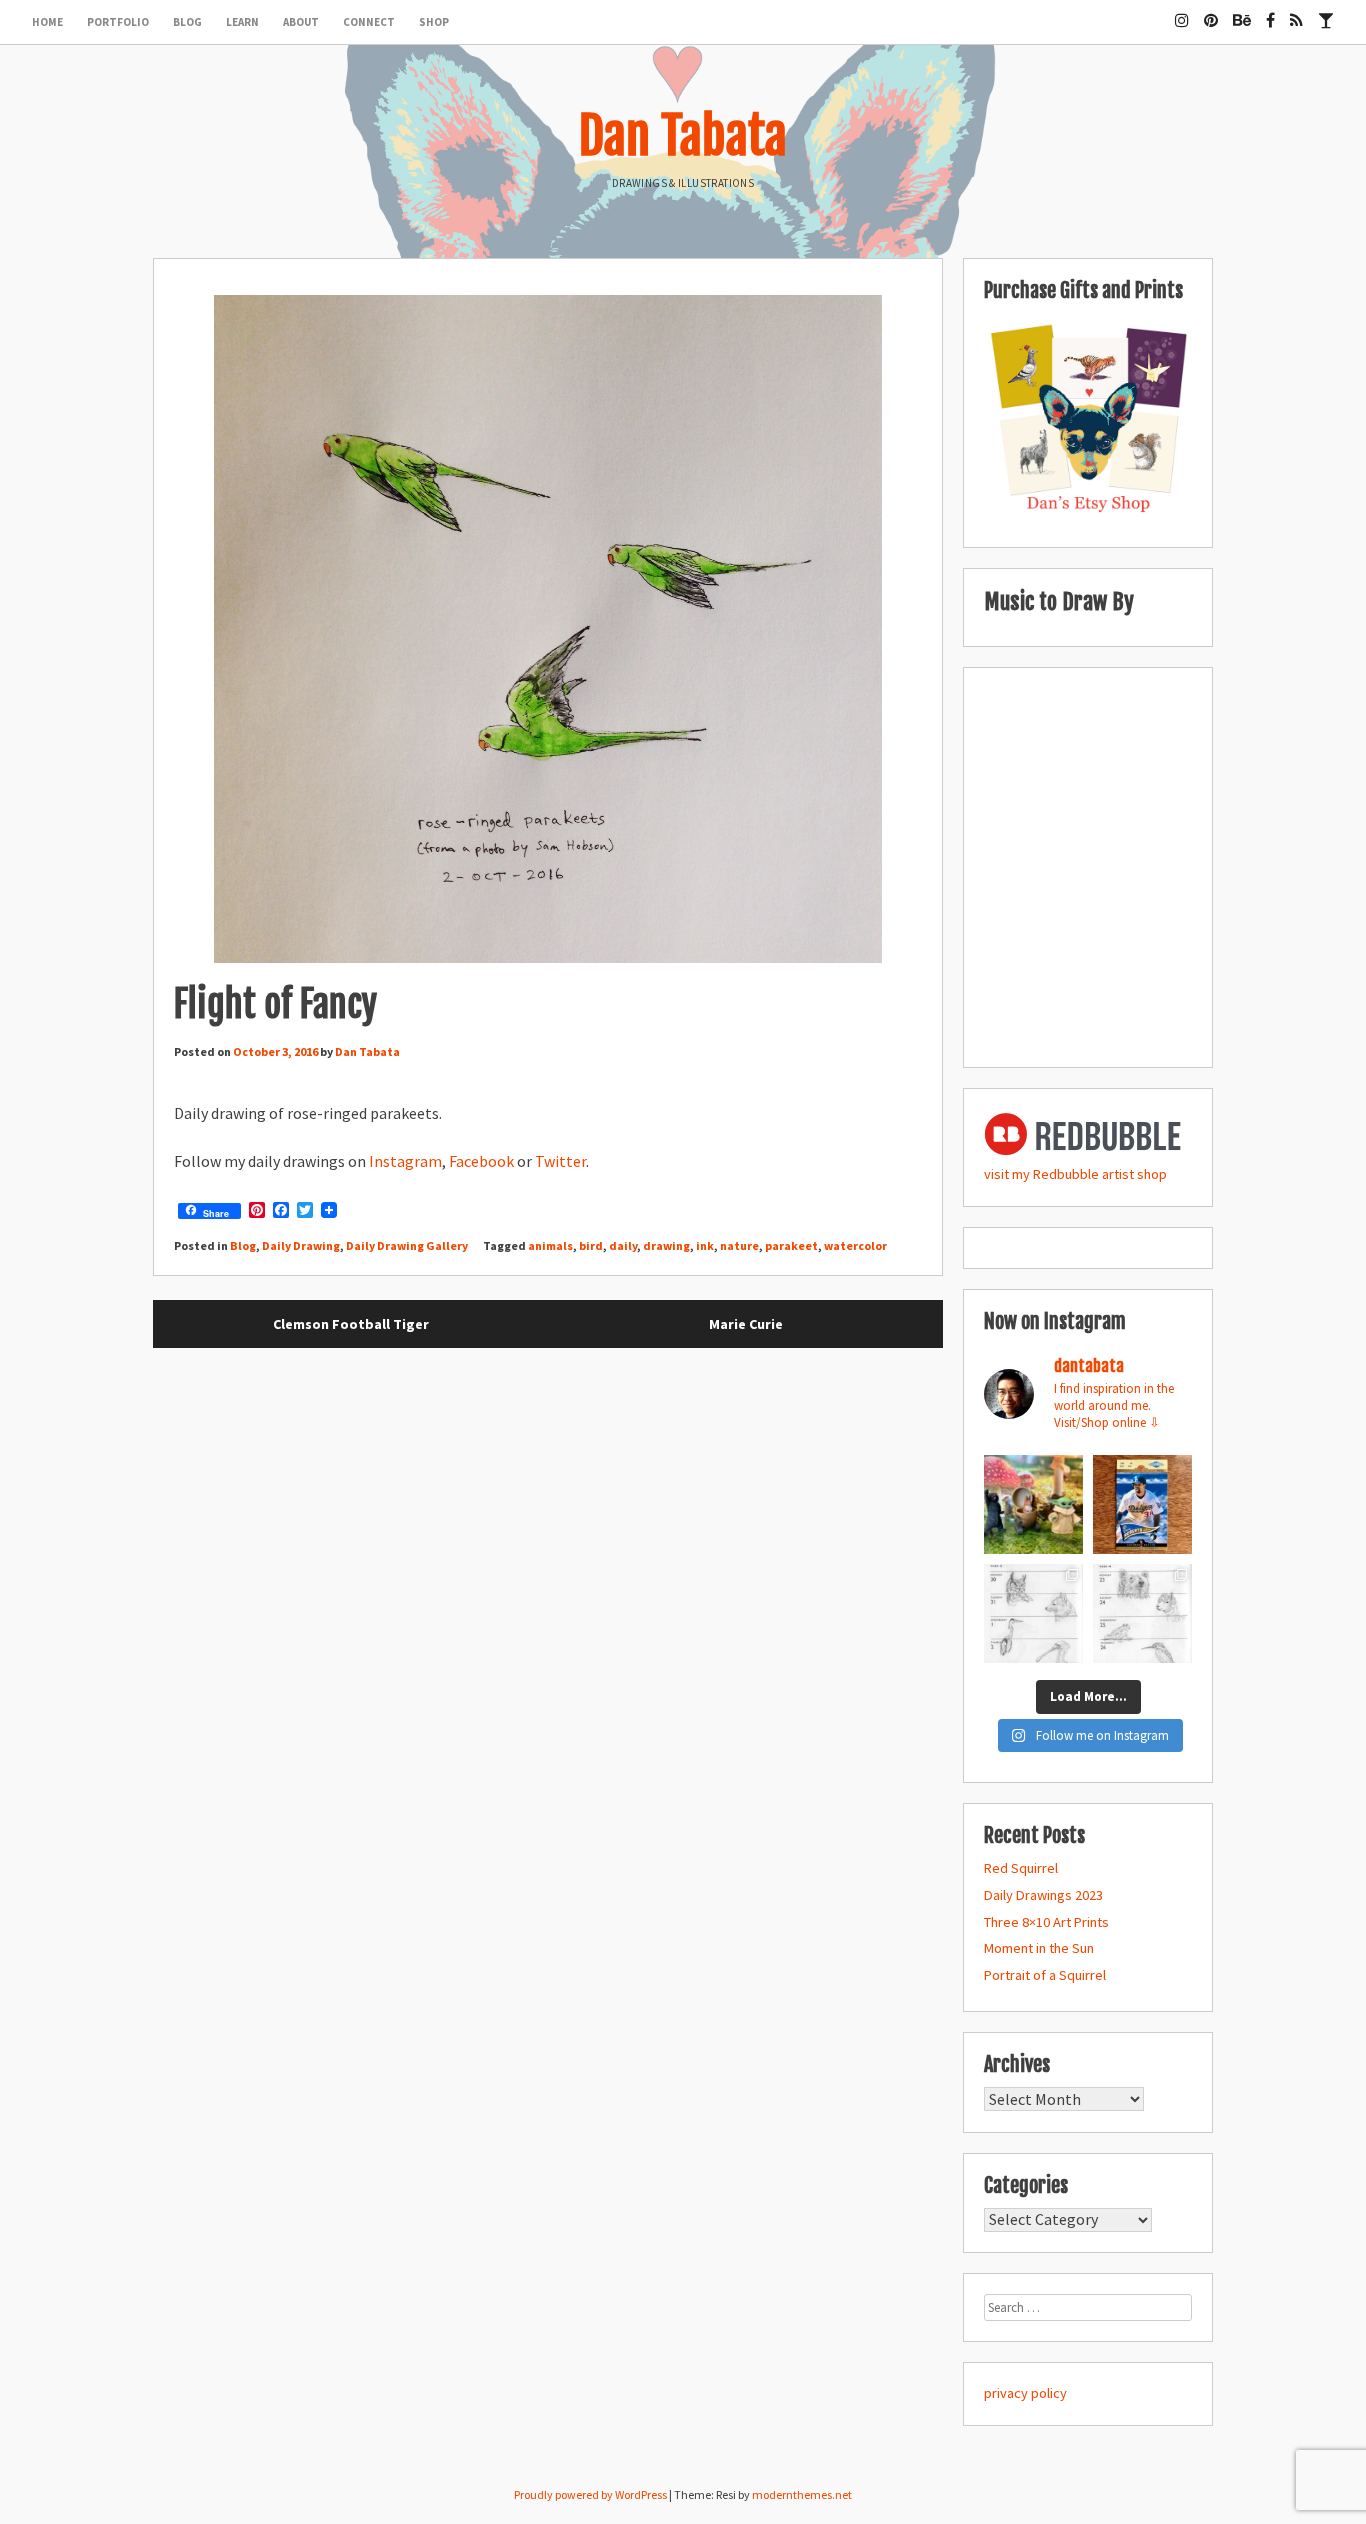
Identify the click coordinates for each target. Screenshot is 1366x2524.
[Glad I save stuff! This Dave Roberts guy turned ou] (1142, 1504)
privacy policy (1025, 2393)
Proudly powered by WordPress (590, 2494)
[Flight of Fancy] (548, 632)
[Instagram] (1182, 12)
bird (591, 1245)
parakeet (791, 1245)
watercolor (855, 1245)
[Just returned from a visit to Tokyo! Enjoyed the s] (1033, 1504)
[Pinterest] (1211, 12)
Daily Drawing (301, 1245)
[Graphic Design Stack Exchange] (1326, 12)
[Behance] (1242, 12)
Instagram (405, 1161)
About (301, 22)
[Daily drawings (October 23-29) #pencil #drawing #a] (1142, 1613)
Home (47, 22)
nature (739, 1245)
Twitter (560, 1161)
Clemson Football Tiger (351, 1324)
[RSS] (1296, 12)
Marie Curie (746, 1324)
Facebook (481, 1161)
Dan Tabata (683, 136)
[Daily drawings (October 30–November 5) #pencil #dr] (1033, 1613)
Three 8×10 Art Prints (1046, 1922)
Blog (187, 22)
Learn (242, 22)
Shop (434, 22)
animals (550, 1245)
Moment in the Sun (1039, 1948)
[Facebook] (1270, 12)
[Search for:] (1088, 2307)
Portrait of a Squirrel (1045, 1975)
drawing (666, 1245)
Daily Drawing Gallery (407, 1245)
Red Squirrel (1021, 1868)
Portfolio (118, 22)
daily (623, 1245)
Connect (369, 22)
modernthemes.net (802, 2494)
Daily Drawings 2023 (1043, 1895)
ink (705, 1245)
